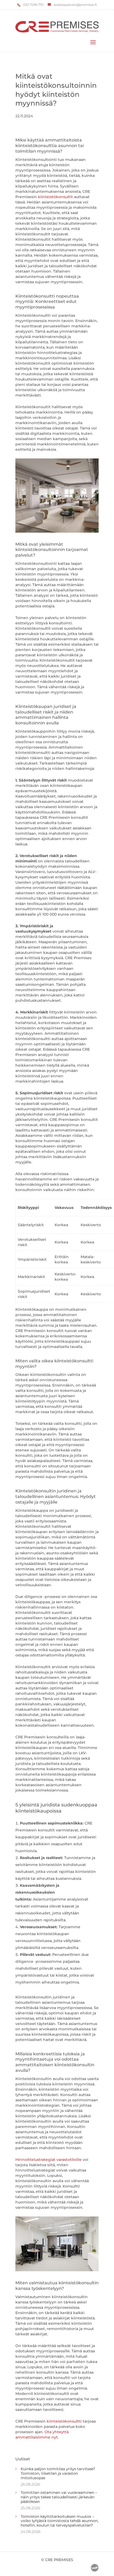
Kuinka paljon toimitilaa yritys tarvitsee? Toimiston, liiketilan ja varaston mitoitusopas (58, 2473)
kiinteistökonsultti (64, 2421)
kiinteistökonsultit (55, 197)
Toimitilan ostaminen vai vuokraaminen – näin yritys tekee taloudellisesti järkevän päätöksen (59, 2497)
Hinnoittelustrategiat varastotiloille (49, 2160)
